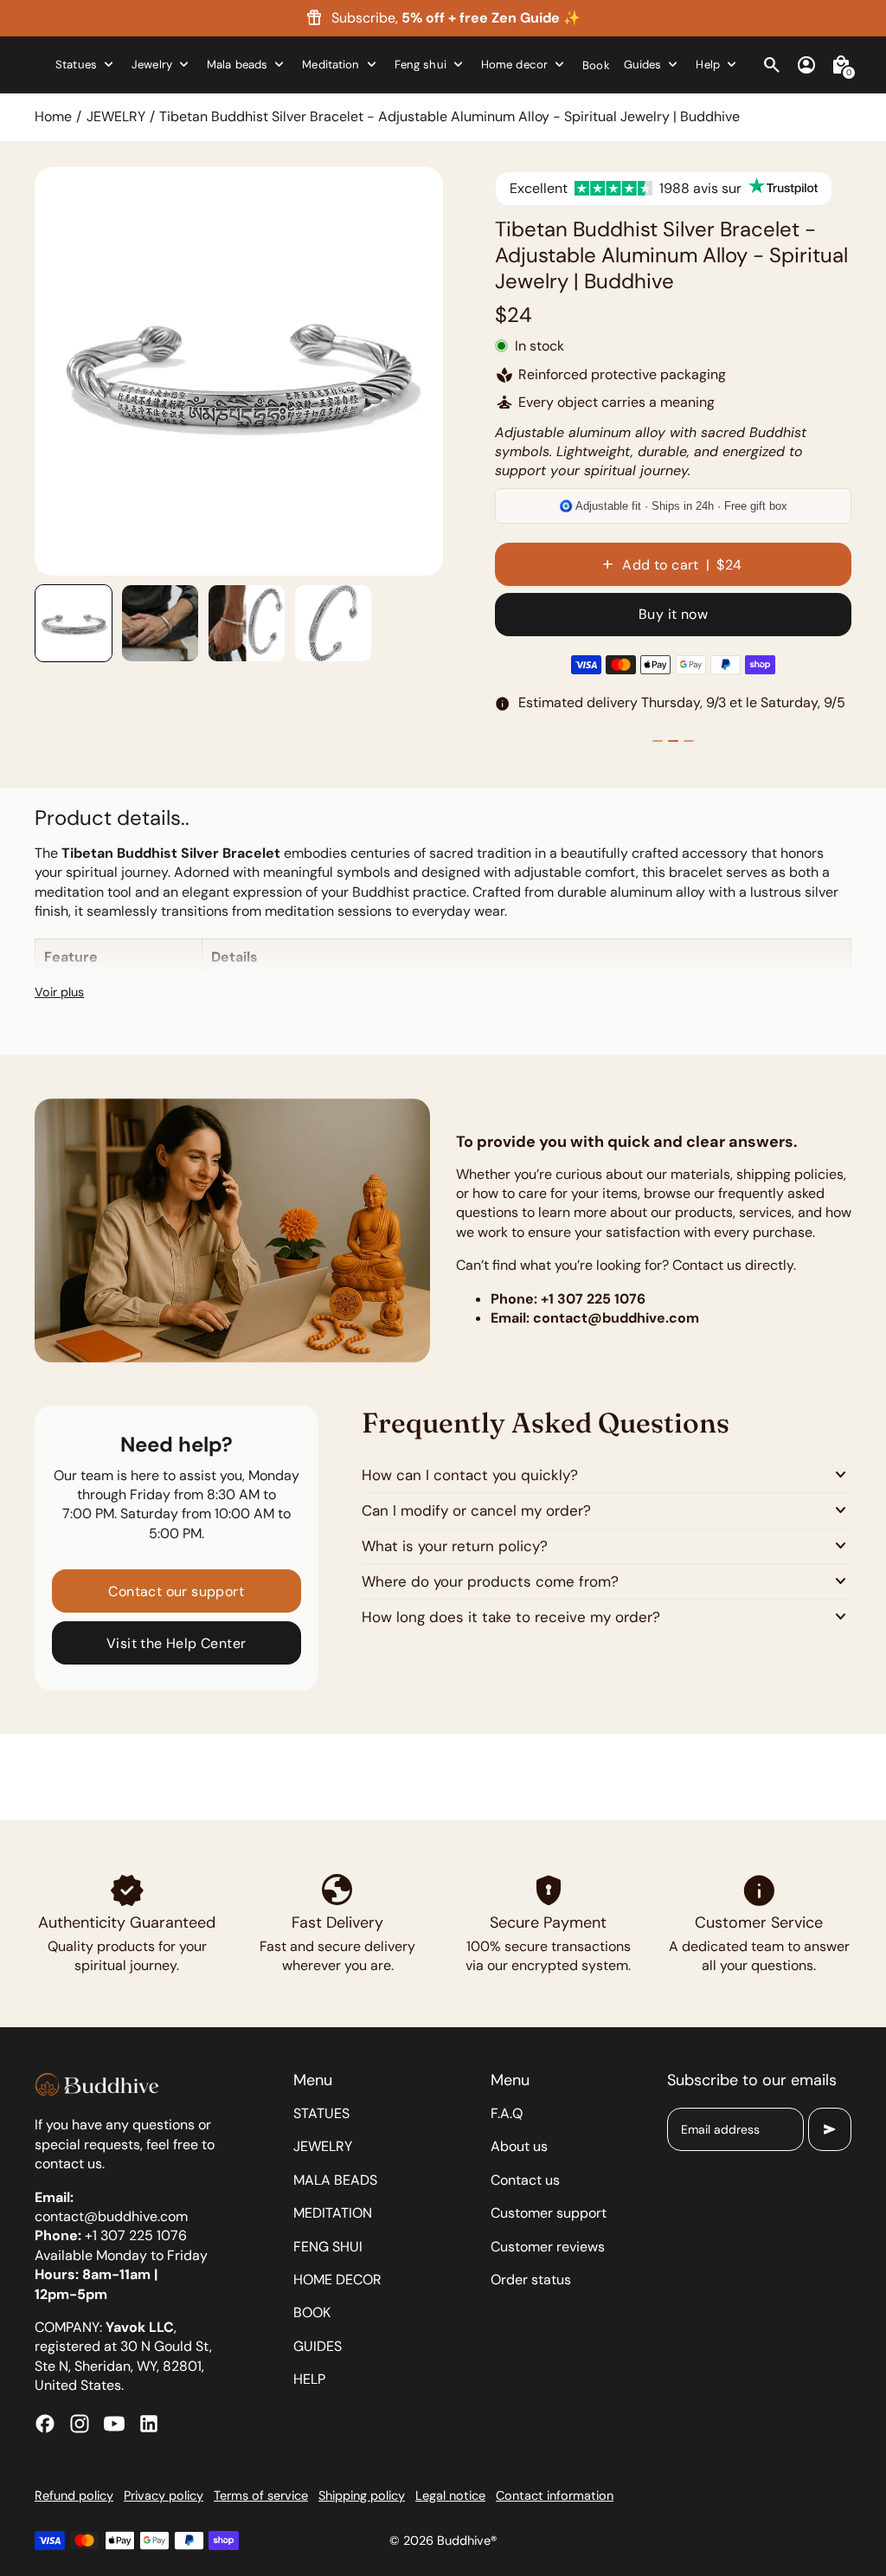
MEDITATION (333, 2213)
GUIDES (318, 2346)
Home (53, 116)
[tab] (215, 568)
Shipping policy (362, 2495)
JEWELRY (116, 116)
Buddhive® (467, 2541)
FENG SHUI (328, 2247)
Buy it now (673, 614)
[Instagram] (80, 2424)
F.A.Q (507, 2113)
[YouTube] (114, 2424)
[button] (74, 623)
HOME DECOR (337, 2280)
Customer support (549, 2213)
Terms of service (261, 2495)
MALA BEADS (335, 2180)
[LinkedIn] (149, 2424)
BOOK (312, 2312)
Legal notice (450, 2495)
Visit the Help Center (176, 1643)
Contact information (555, 2495)
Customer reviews (548, 2247)
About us (519, 2146)
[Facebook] (45, 2424)
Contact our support (176, 1591)
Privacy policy (164, 2495)
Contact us (525, 2180)
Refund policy (74, 2495)
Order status (531, 2280)
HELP (309, 2379)
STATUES (321, 2113)
